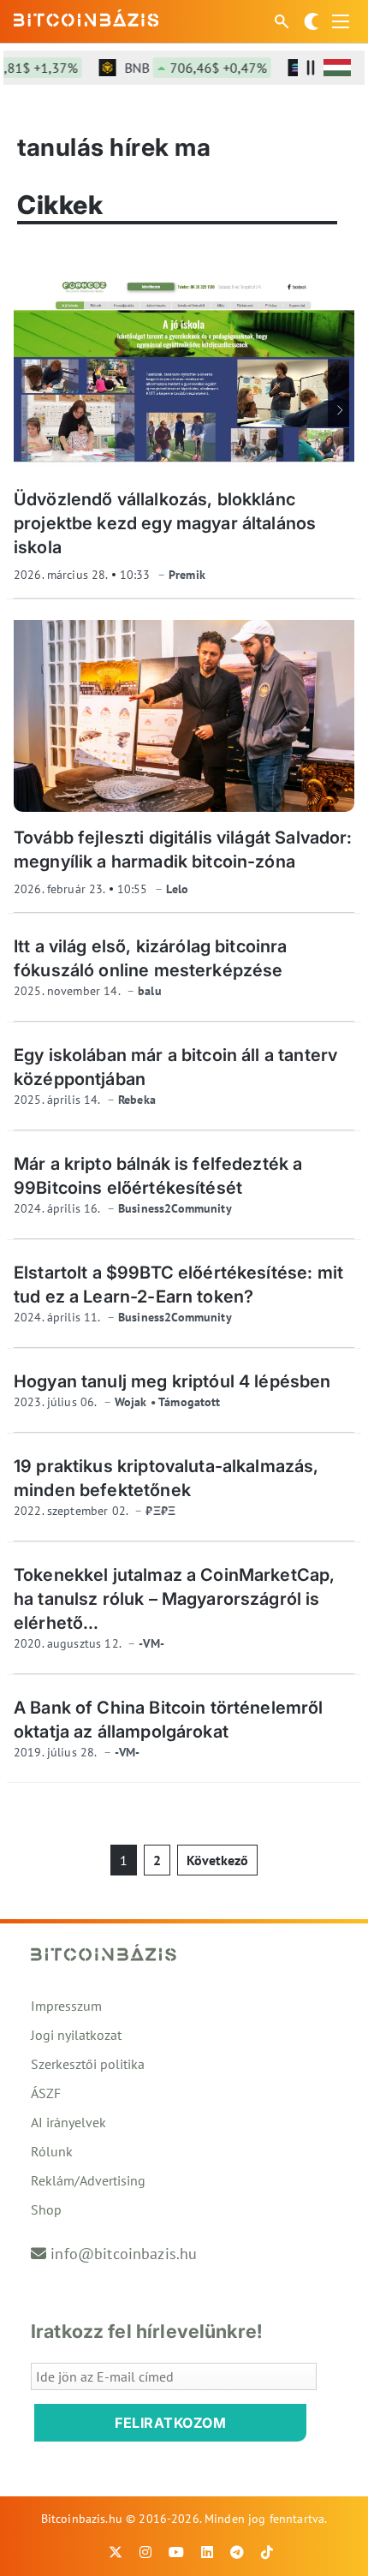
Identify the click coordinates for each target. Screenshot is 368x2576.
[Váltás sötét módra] (312, 21)
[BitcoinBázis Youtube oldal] (176, 2552)
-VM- (151, 1643)
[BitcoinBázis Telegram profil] (237, 2552)
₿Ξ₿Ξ (160, 1511)
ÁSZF (46, 2093)
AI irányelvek (68, 2122)
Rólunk (52, 2151)
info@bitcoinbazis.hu (124, 2254)
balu (150, 991)
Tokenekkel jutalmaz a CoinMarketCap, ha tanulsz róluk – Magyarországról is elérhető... (174, 1599)
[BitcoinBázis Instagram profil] (145, 2552)
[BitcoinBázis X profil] (116, 2552)
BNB (184, 68)
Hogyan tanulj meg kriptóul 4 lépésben (172, 1381)
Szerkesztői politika (88, 2064)
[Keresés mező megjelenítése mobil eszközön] (283, 21)
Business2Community (175, 1208)
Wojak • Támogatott (168, 1402)
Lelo (178, 889)
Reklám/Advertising (88, 2180)
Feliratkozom (170, 2423)
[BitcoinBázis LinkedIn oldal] (207, 2552)
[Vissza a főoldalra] (86, 18)
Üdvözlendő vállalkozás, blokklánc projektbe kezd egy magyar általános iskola (165, 523)
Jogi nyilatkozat (76, 2035)
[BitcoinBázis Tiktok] (267, 2552)
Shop (46, 2209)
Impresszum (66, 2006)
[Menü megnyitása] (341, 21)
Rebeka (137, 1100)
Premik (187, 575)
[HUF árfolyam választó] (337, 68)
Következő (217, 1860)
